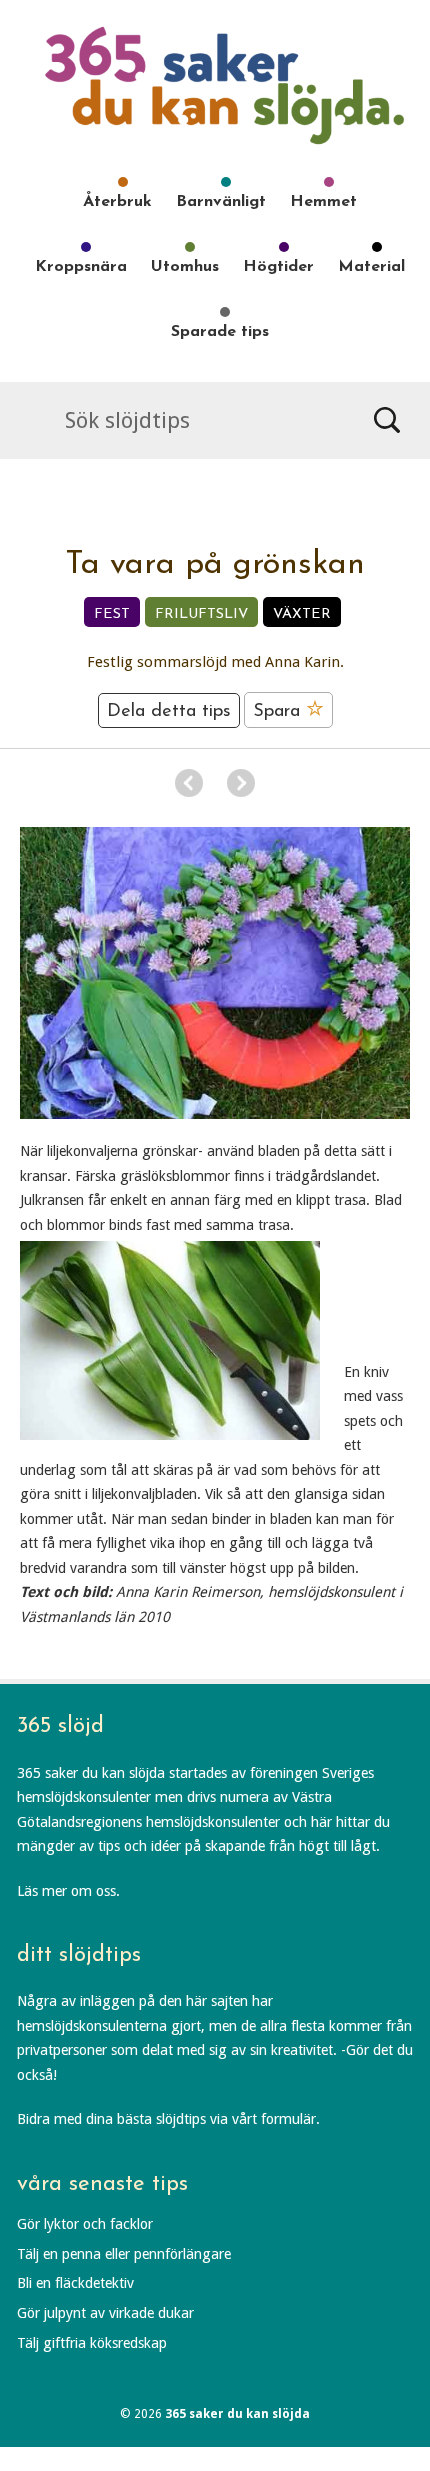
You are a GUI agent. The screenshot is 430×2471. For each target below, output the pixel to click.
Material (371, 267)
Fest (112, 614)
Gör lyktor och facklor (85, 2224)
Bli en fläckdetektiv (75, 2283)
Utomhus (185, 267)
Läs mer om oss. (68, 1891)
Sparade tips (220, 332)
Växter (302, 614)
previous (189, 783)
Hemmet (323, 202)
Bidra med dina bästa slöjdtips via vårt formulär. (168, 2119)
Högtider (278, 267)
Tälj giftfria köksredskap (92, 2343)
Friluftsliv (201, 614)
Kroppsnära (81, 267)
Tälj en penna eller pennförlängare (124, 2254)
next (241, 783)
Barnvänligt (221, 202)
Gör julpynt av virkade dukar (105, 2313)
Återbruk (117, 202)
